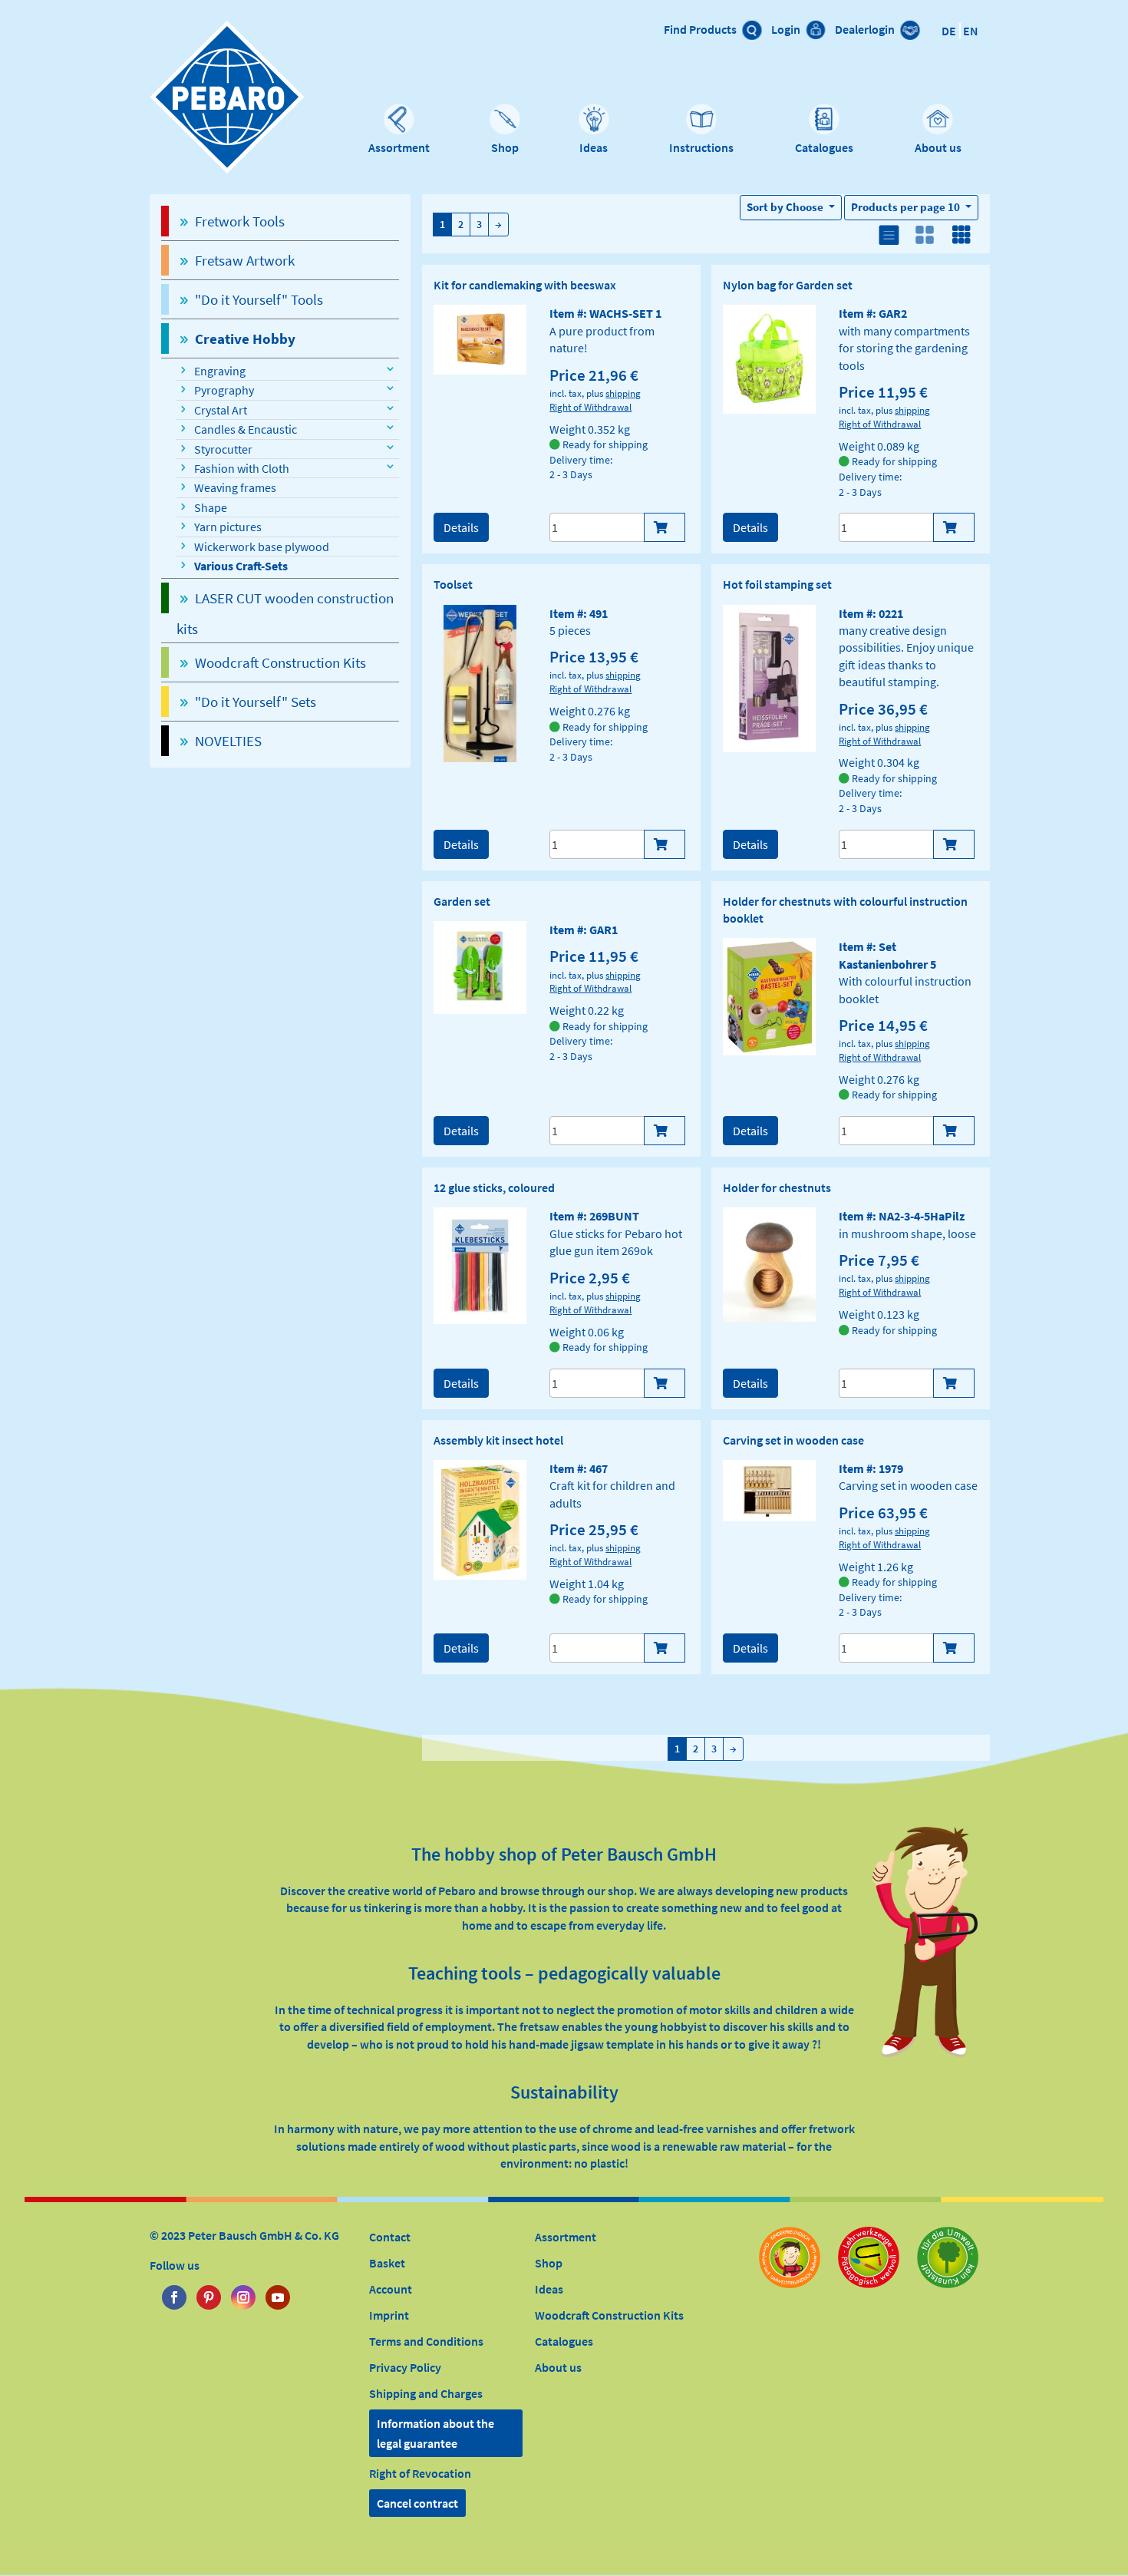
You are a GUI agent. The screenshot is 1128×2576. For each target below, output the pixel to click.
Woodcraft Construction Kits (609, 2315)
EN (971, 31)
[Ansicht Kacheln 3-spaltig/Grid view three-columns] (961, 237)
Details (461, 527)
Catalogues (824, 147)
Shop (505, 147)
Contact (390, 2237)
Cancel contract (417, 2503)
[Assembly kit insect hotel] (480, 1518)
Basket (387, 2263)
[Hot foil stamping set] (769, 677)
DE (949, 31)
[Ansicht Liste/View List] (888, 237)
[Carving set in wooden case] (769, 1489)
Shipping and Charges (426, 2393)
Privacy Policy (405, 2367)
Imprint (389, 2315)
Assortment (399, 147)
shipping (623, 393)
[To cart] (665, 527)
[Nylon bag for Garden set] (769, 358)
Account (391, 2289)
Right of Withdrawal (590, 407)
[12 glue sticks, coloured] (480, 1264)
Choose (786, 207)
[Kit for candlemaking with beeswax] (480, 339)
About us (938, 147)
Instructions (701, 147)
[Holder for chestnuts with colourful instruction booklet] (769, 996)
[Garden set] (480, 966)
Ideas (594, 147)
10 (907, 207)
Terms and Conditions (426, 2341)
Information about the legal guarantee (435, 2433)
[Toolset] (480, 682)
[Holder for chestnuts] (769, 1263)
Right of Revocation (420, 2473)
